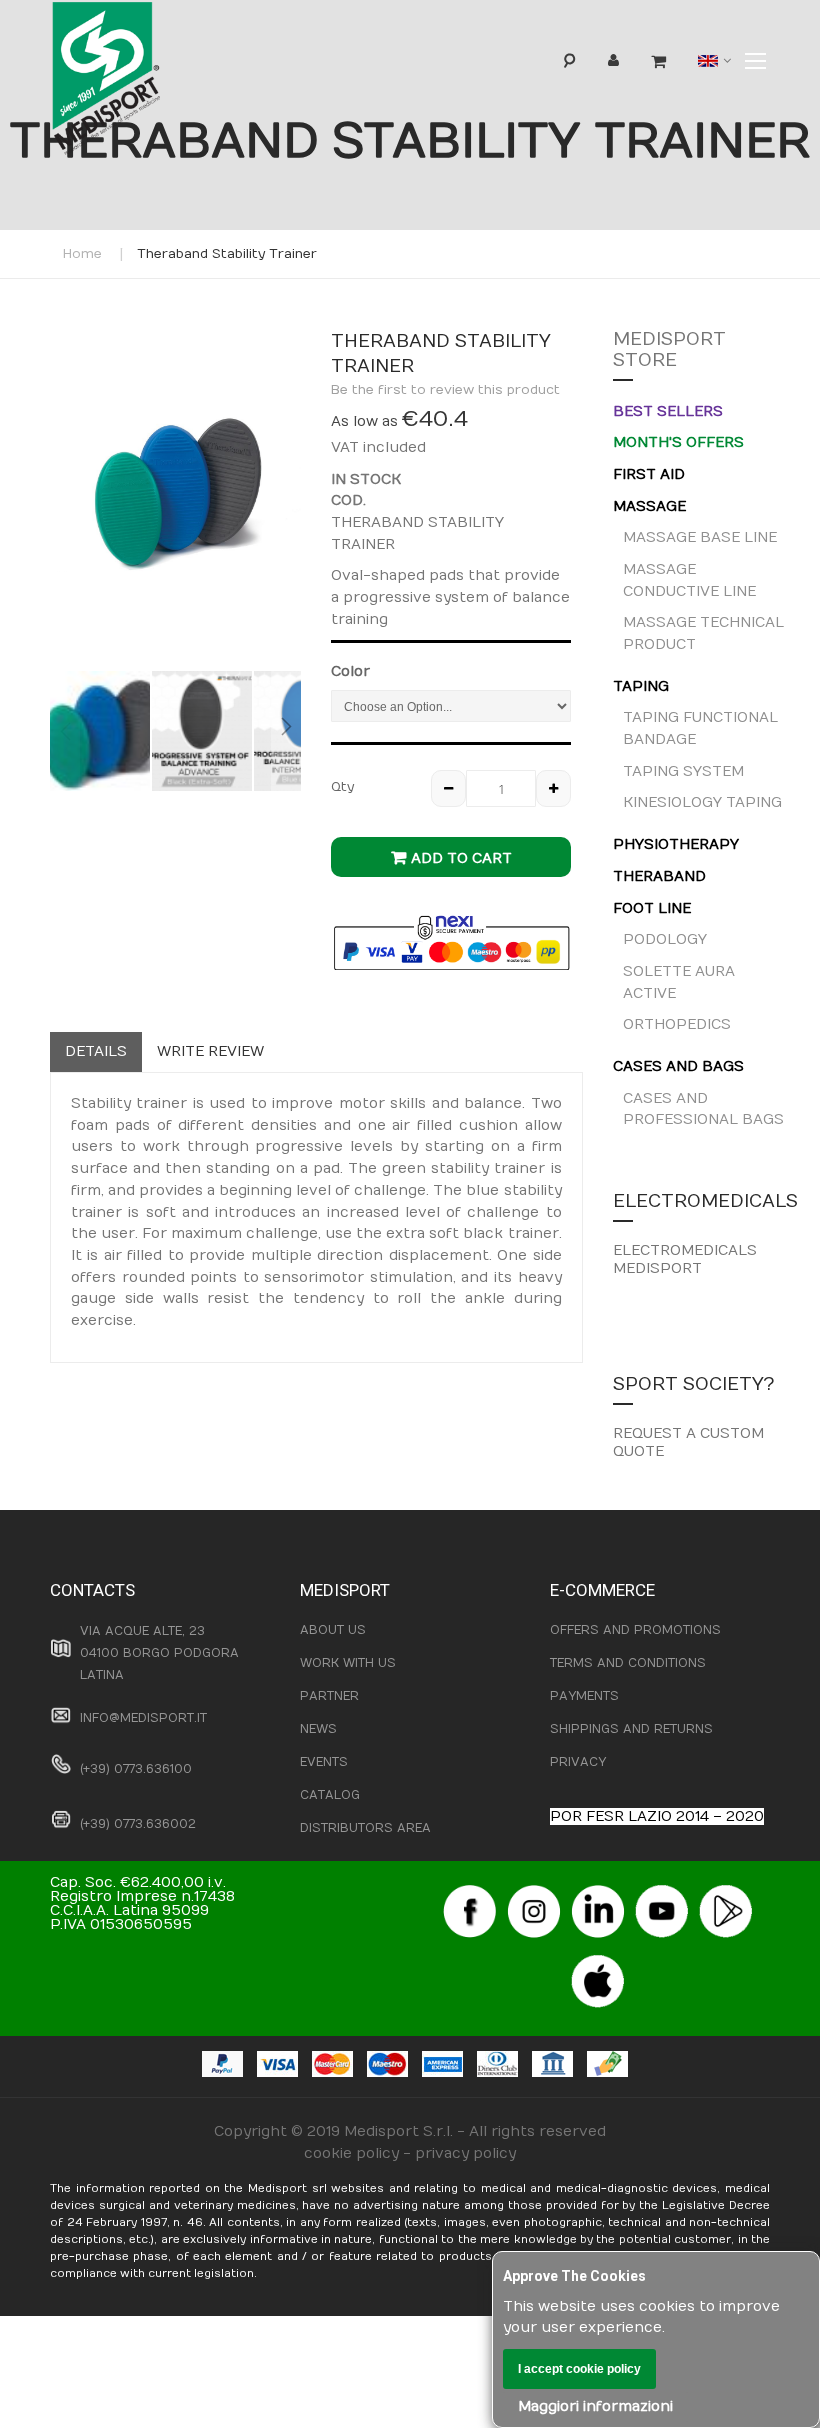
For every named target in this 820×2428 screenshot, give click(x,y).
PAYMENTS (584, 1696)
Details (96, 1051)
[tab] (96, 1052)
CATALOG (330, 1795)
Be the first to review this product (445, 390)
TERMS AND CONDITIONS (628, 1663)
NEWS (318, 1729)
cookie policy (351, 2153)
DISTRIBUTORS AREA (365, 1828)
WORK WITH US (348, 1663)
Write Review (210, 1051)
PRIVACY (578, 1762)
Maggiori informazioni (595, 2406)
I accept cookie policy (579, 2369)
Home (82, 254)
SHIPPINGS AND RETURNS (631, 1729)
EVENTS (324, 1762)
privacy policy (465, 2153)
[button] (203, 731)
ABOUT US (333, 1630)
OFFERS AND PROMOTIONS (635, 1630)
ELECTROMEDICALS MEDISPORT (685, 1259)
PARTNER (329, 1696)
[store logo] (139, 83)
